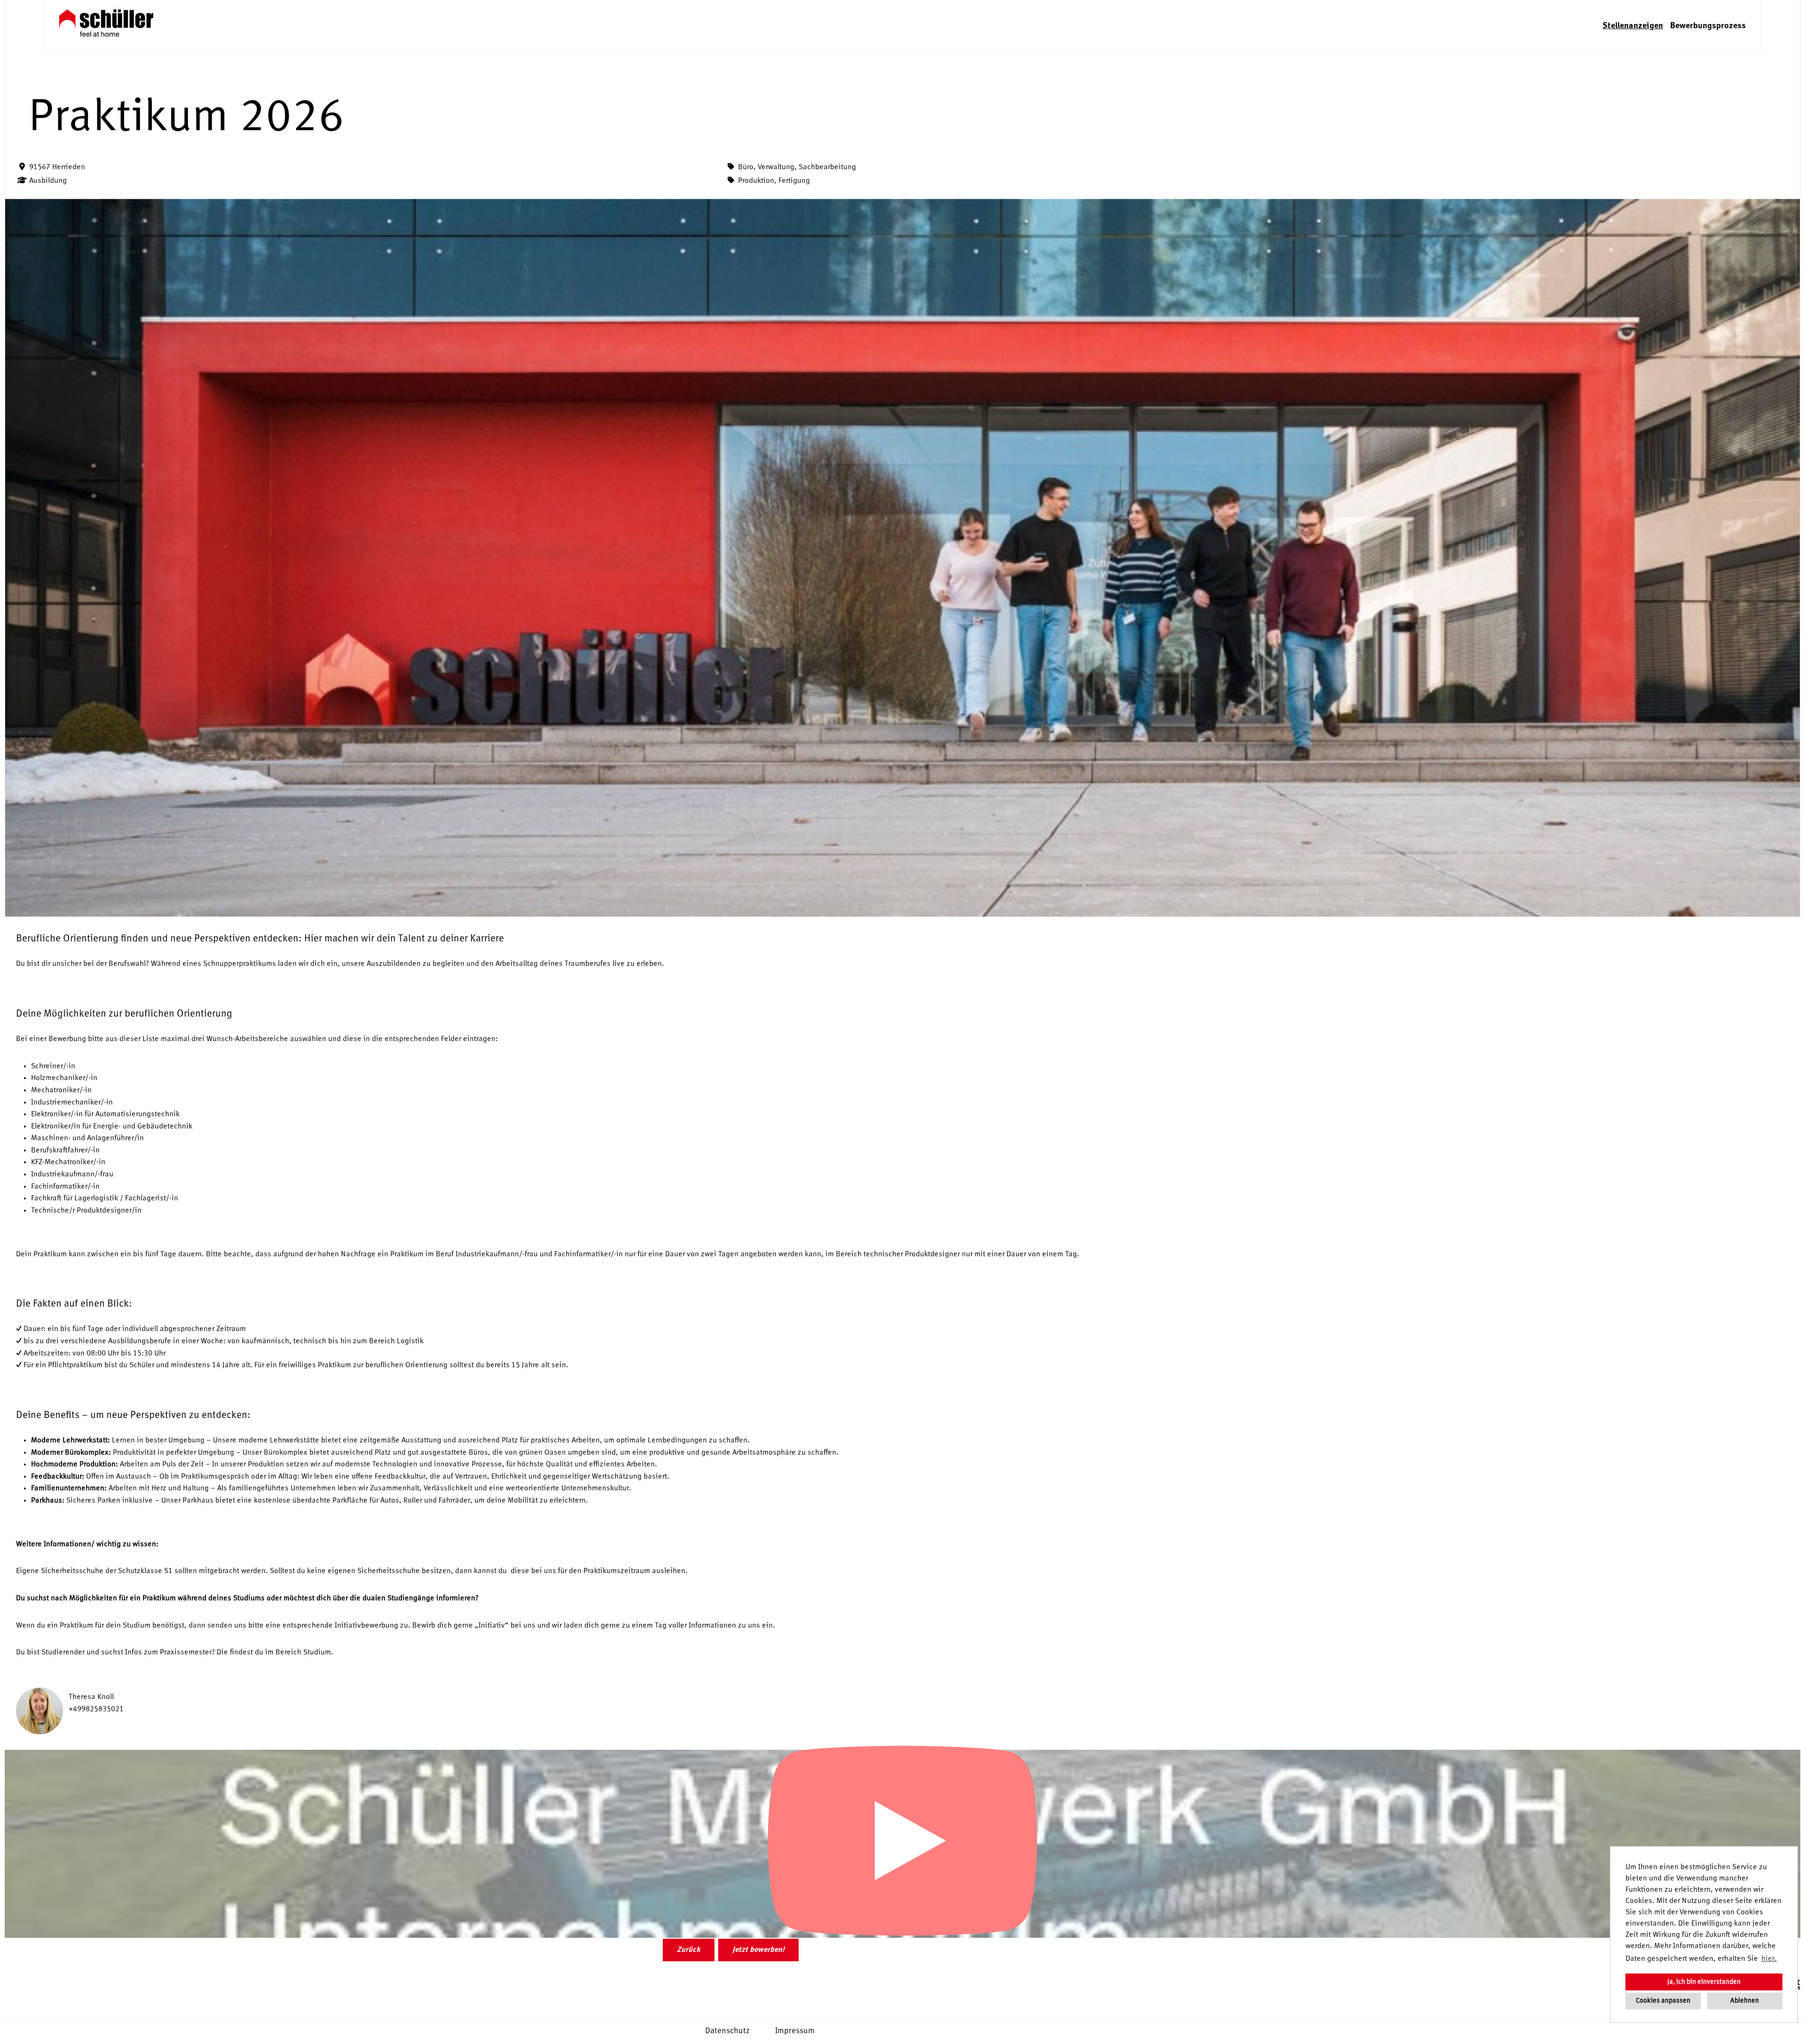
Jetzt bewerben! (758, 1950)
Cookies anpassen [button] (1663, 2001)
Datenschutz (727, 2031)
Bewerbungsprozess (1708, 26)
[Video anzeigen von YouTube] (902, 1844)
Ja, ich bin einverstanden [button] (1704, 1982)
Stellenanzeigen (1633, 26)
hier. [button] (1769, 1959)
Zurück (689, 1950)
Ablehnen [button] (1745, 2001)
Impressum (795, 2031)
